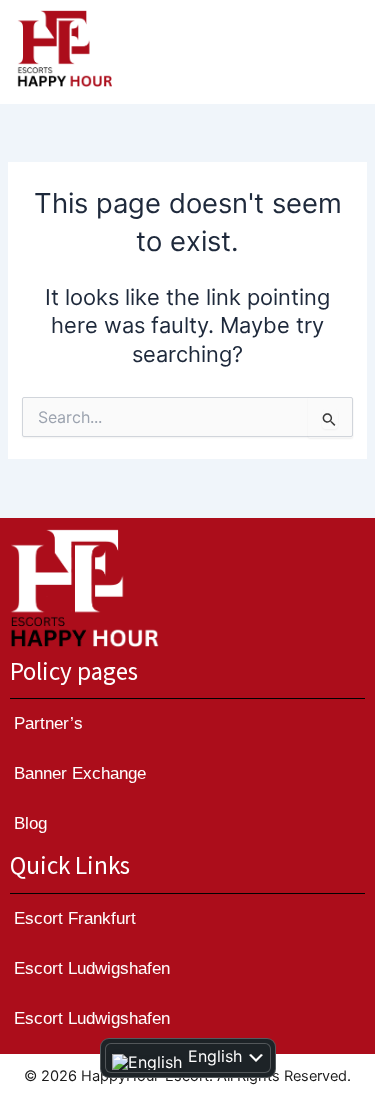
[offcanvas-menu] (338, 52)
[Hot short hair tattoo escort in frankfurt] (85, 588)
